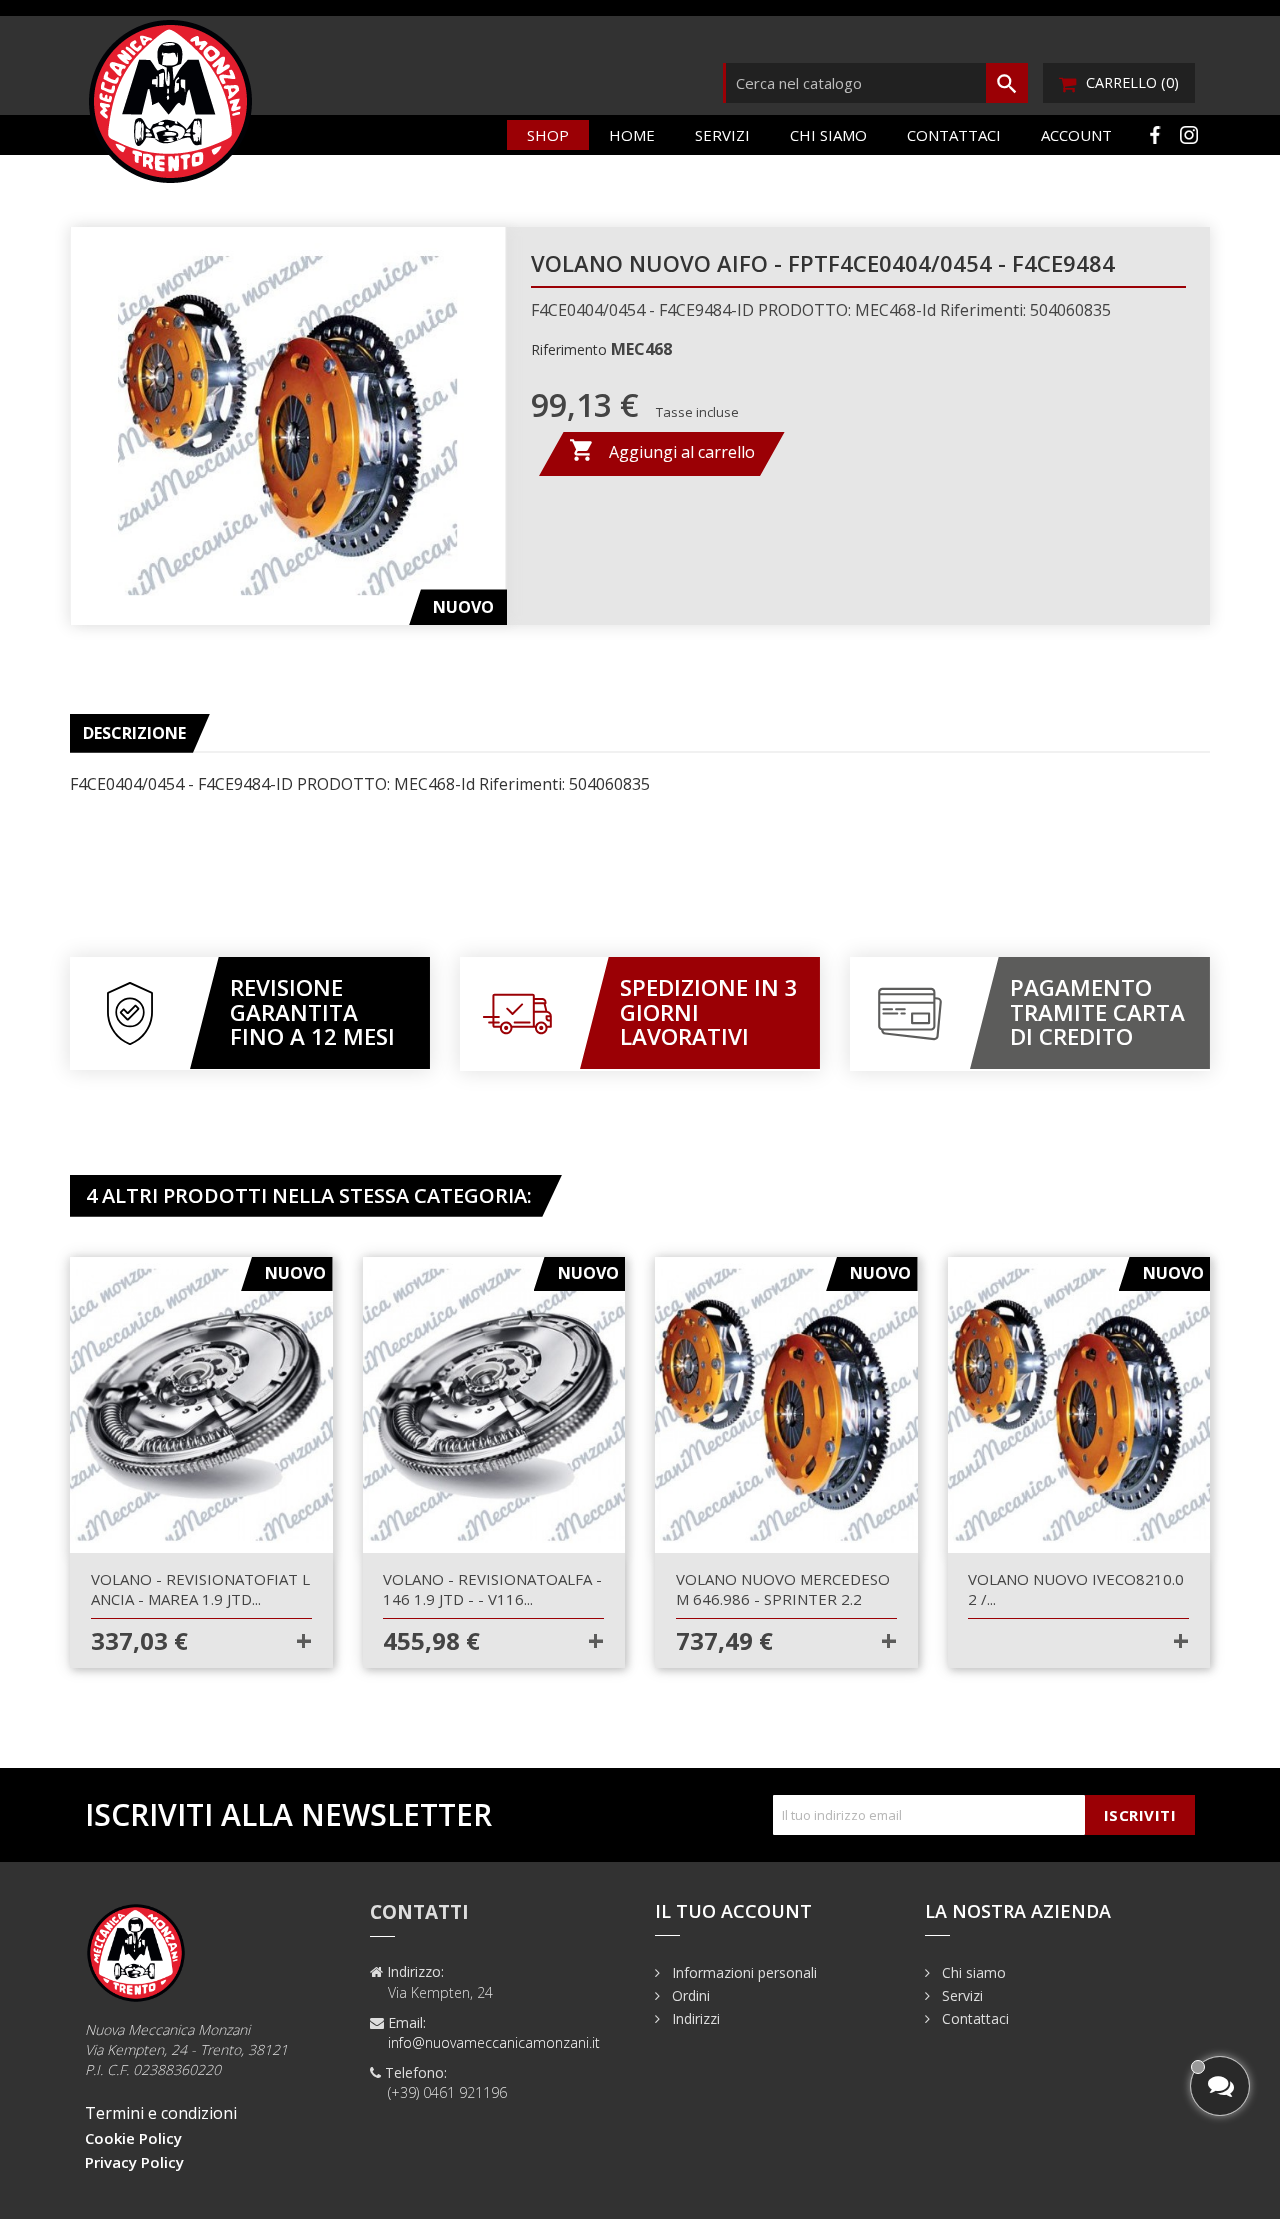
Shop (548, 135)
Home (632, 135)
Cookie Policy (133, 2138)
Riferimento (569, 349)
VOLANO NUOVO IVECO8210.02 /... (1076, 1589)
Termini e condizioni (161, 2113)
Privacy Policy (134, 2162)
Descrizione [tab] (134, 733)
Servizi (722, 135)
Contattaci (954, 135)
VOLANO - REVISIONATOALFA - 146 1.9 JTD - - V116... (492, 1589)
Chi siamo (828, 135)
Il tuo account (733, 1911)
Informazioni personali (742, 1972)
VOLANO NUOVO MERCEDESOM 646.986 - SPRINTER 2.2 (783, 1589)
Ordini (689, 1995)
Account (1076, 135)
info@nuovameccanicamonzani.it (494, 2042)
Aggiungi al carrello (662, 450)
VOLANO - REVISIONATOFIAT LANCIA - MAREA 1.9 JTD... (200, 1589)
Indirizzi (694, 2018)
